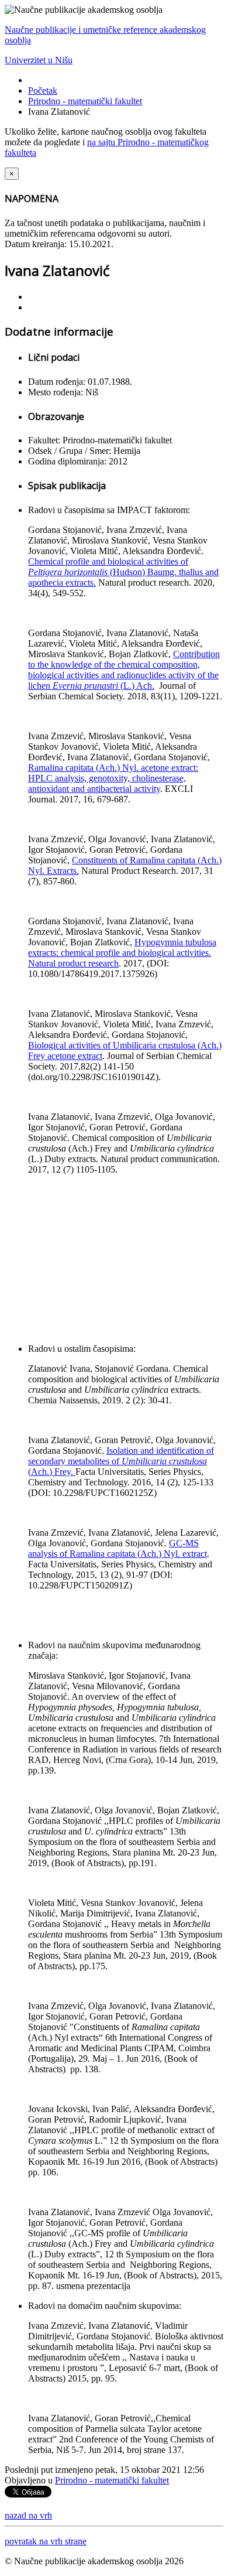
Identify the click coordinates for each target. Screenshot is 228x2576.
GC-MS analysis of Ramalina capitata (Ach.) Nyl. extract (118, 1548)
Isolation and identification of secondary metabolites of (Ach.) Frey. (121, 1461)
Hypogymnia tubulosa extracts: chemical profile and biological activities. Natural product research (122, 953)
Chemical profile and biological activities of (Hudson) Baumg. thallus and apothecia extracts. (123, 572)
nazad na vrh (28, 2515)
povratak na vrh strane (46, 2541)
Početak (43, 90)
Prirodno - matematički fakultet (85, 101)
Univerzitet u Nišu (39, 60)
